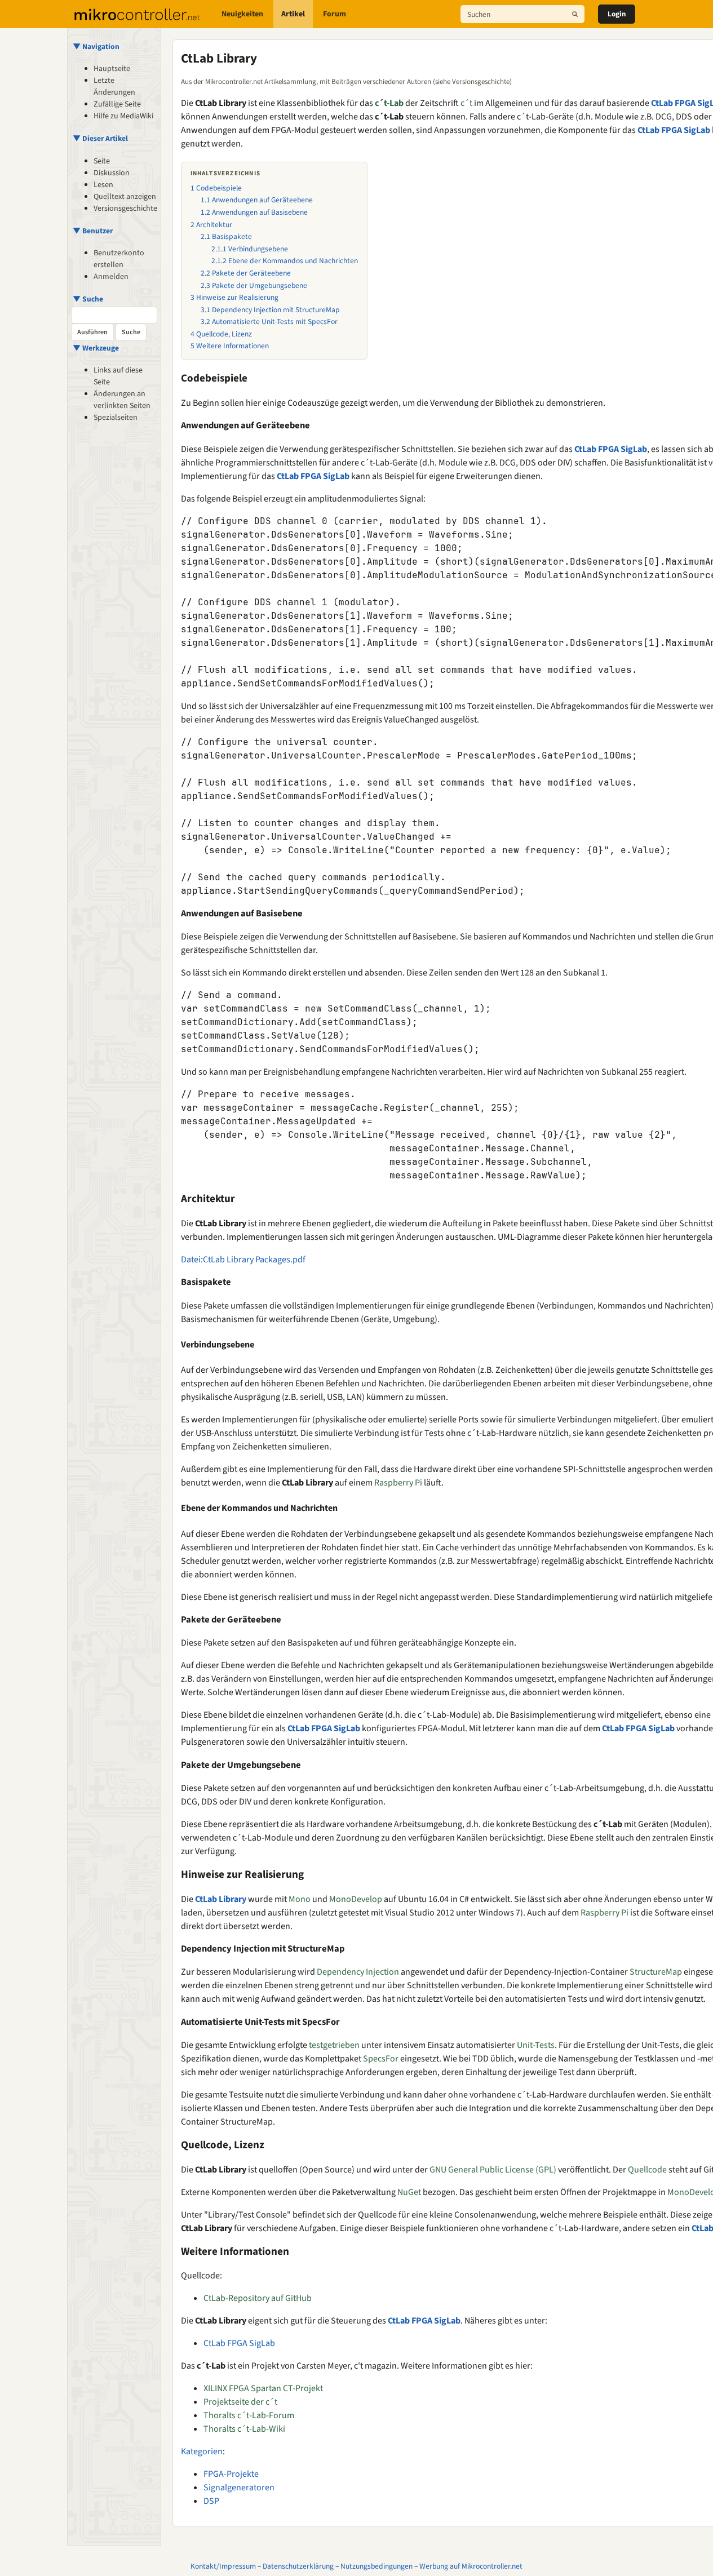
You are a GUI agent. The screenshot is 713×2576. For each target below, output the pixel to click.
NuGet (409, 2192)
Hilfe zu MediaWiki (123, 116)
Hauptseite (112, 69)
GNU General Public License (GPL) (493, 2170)
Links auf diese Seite (118, 376)
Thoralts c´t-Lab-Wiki (244, 2429)
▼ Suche (88, 299)
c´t (466, 103)
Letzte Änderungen (114, 87)
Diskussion (112, 173)
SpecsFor (381, 2059)
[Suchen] (575, 14)
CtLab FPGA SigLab (674, 130)
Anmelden (111, 277)
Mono (300, 1899)
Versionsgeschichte (125, 209)
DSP (211, 2501)
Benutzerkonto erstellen (119, 259)
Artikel (293, 14)
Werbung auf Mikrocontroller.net (471, 2566)
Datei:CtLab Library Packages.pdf (243, 1260)
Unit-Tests (536, 2045)
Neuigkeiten (242, 14)
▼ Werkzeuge (96, 348)
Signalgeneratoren (239, 2488)
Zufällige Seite (117, 104)
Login (617, 14)
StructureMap (656, 1972)
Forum (335, 14)
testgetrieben (334, 2045)
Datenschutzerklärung (298, 2566)
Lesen (103, 185)
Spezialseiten (116, 418)
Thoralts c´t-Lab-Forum (249, 2415)
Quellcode (647, 2170)
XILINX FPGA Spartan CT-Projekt (263, 2388)
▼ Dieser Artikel (100, 138)
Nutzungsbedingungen (377, 2566)
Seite (102, 161)
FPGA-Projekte (231, 2474)
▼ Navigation (96, 46)
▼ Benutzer (93, 231)
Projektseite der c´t (240, 2402)
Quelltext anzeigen (125, 197)
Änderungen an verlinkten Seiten (122, 400)
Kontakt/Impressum (223, 2566)
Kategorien (202, 2451)
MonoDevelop (356, 1899)
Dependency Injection (358, 1972)
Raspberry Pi (398, 1483)
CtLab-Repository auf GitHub (258, 2298)
